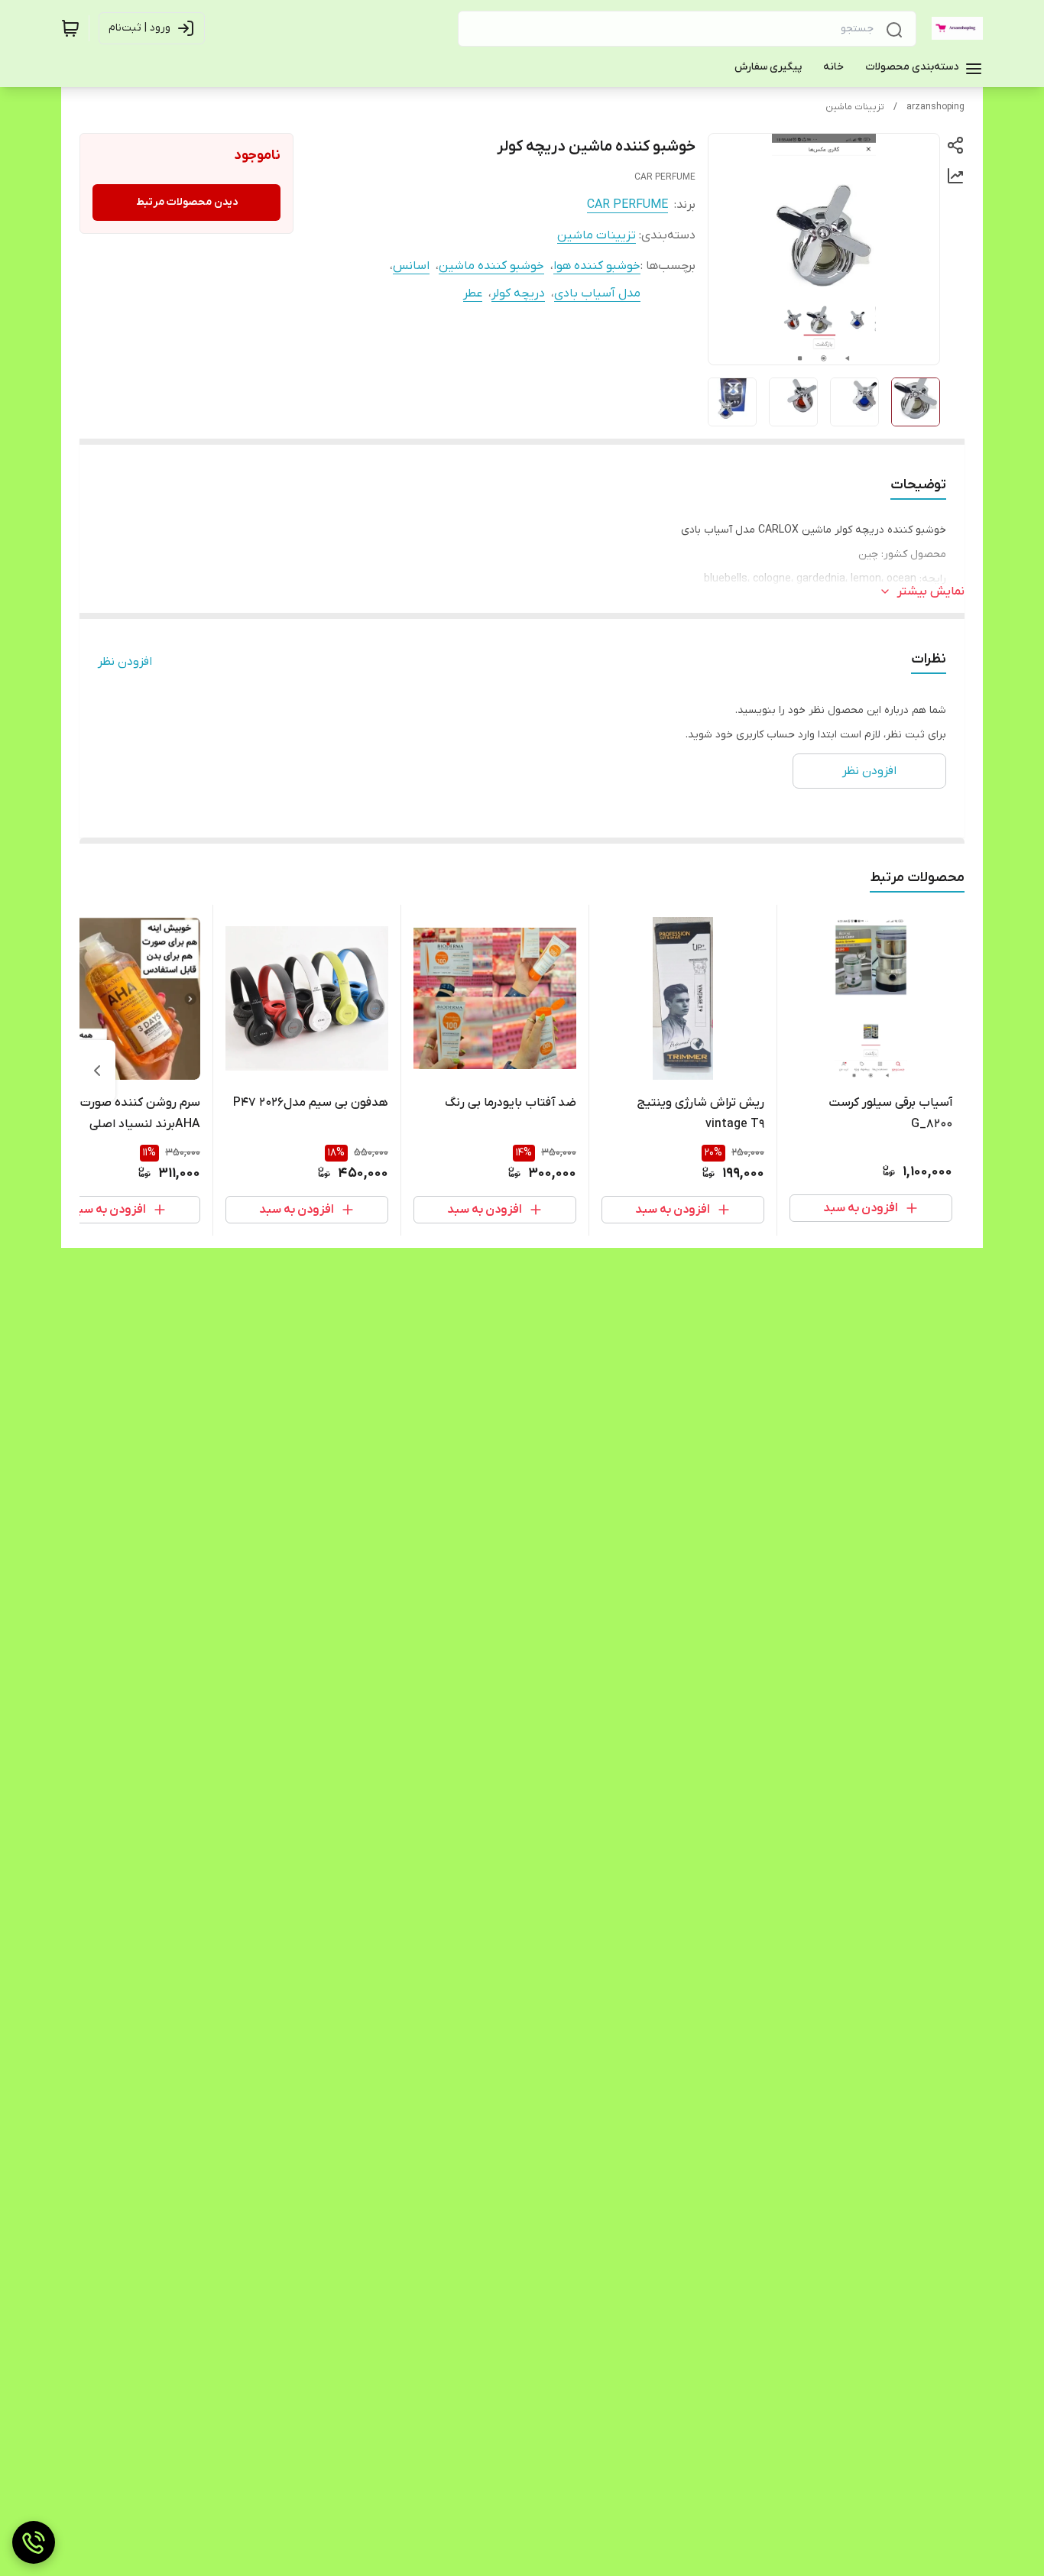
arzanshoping (935, 107)
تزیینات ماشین (855, 107)
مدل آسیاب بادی (597, 293)
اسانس (411, 266)
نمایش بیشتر (931, 591)
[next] (97, 1071)
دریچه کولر (518, 293)
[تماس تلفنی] (34, 2542)
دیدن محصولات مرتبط (187, 202)
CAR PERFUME (627, 205)
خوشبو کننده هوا (597, 266)
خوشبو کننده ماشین (491, 266)
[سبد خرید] (70, 28)
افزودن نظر (125, 662)
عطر (473, 293)
